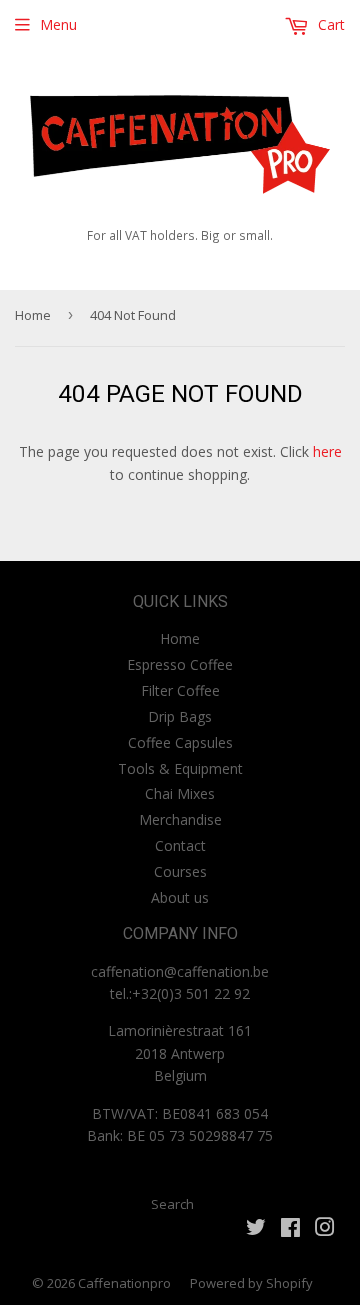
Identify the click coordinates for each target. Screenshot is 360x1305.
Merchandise (180, 819)
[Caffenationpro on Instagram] (325, 1229)
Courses (180, 871)
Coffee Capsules (180, 742)
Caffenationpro (124, 1283)
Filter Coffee (180, 690)
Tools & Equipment (180, 768)
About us (180, 897)
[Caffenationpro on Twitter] (256, 1229)
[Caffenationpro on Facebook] (290, 1229)
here (327, 451)
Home (33, 315)
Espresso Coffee (180, 664)
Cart (329, 24)
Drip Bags (180, 716)
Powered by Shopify (251, 1283)
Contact (180, 845)
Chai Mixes (180, 793)
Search (172, 1204)
